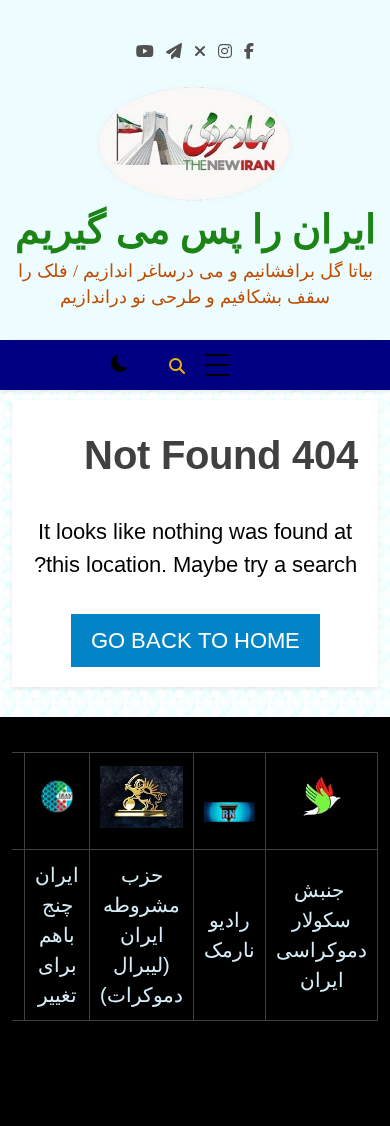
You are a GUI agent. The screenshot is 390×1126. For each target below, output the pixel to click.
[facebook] (249, 52)
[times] (200, 52)
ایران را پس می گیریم (195, 229)
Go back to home (195, 640)
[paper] (174, 52)
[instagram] (225, 52)
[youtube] (145, 52)
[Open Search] (177, 366)
